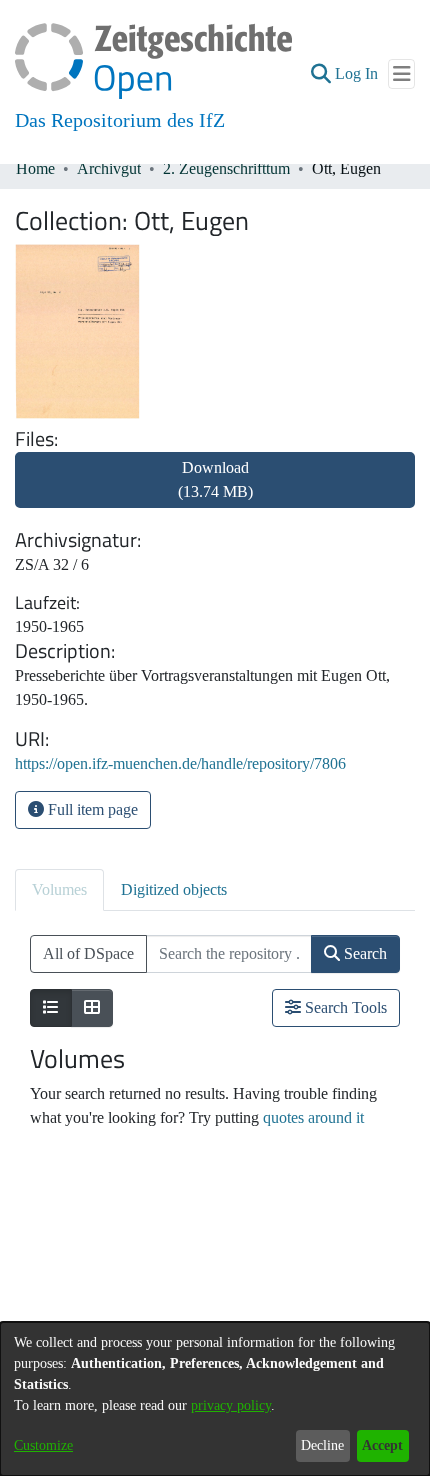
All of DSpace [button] (88, 953)
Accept (382, 1445)
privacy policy (231, 1405)
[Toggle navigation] (401, 74)
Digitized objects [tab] (174, 889)
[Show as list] (51, 1008)
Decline (322, 1445)
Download (215, 479)
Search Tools (344, 1007)
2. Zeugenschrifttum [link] (226, 168)
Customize (43, 1445)
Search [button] (363, 953)
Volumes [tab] (59, 889)
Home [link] (35, 168)
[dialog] (215, 1399)
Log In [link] (357, 73)
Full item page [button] (91, 809)
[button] (320, 74)
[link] (215, 491)
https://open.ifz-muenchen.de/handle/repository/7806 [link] (180, 763)
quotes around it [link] (313, 1117)
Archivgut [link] (109, 168)
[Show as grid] (92, 1008)
